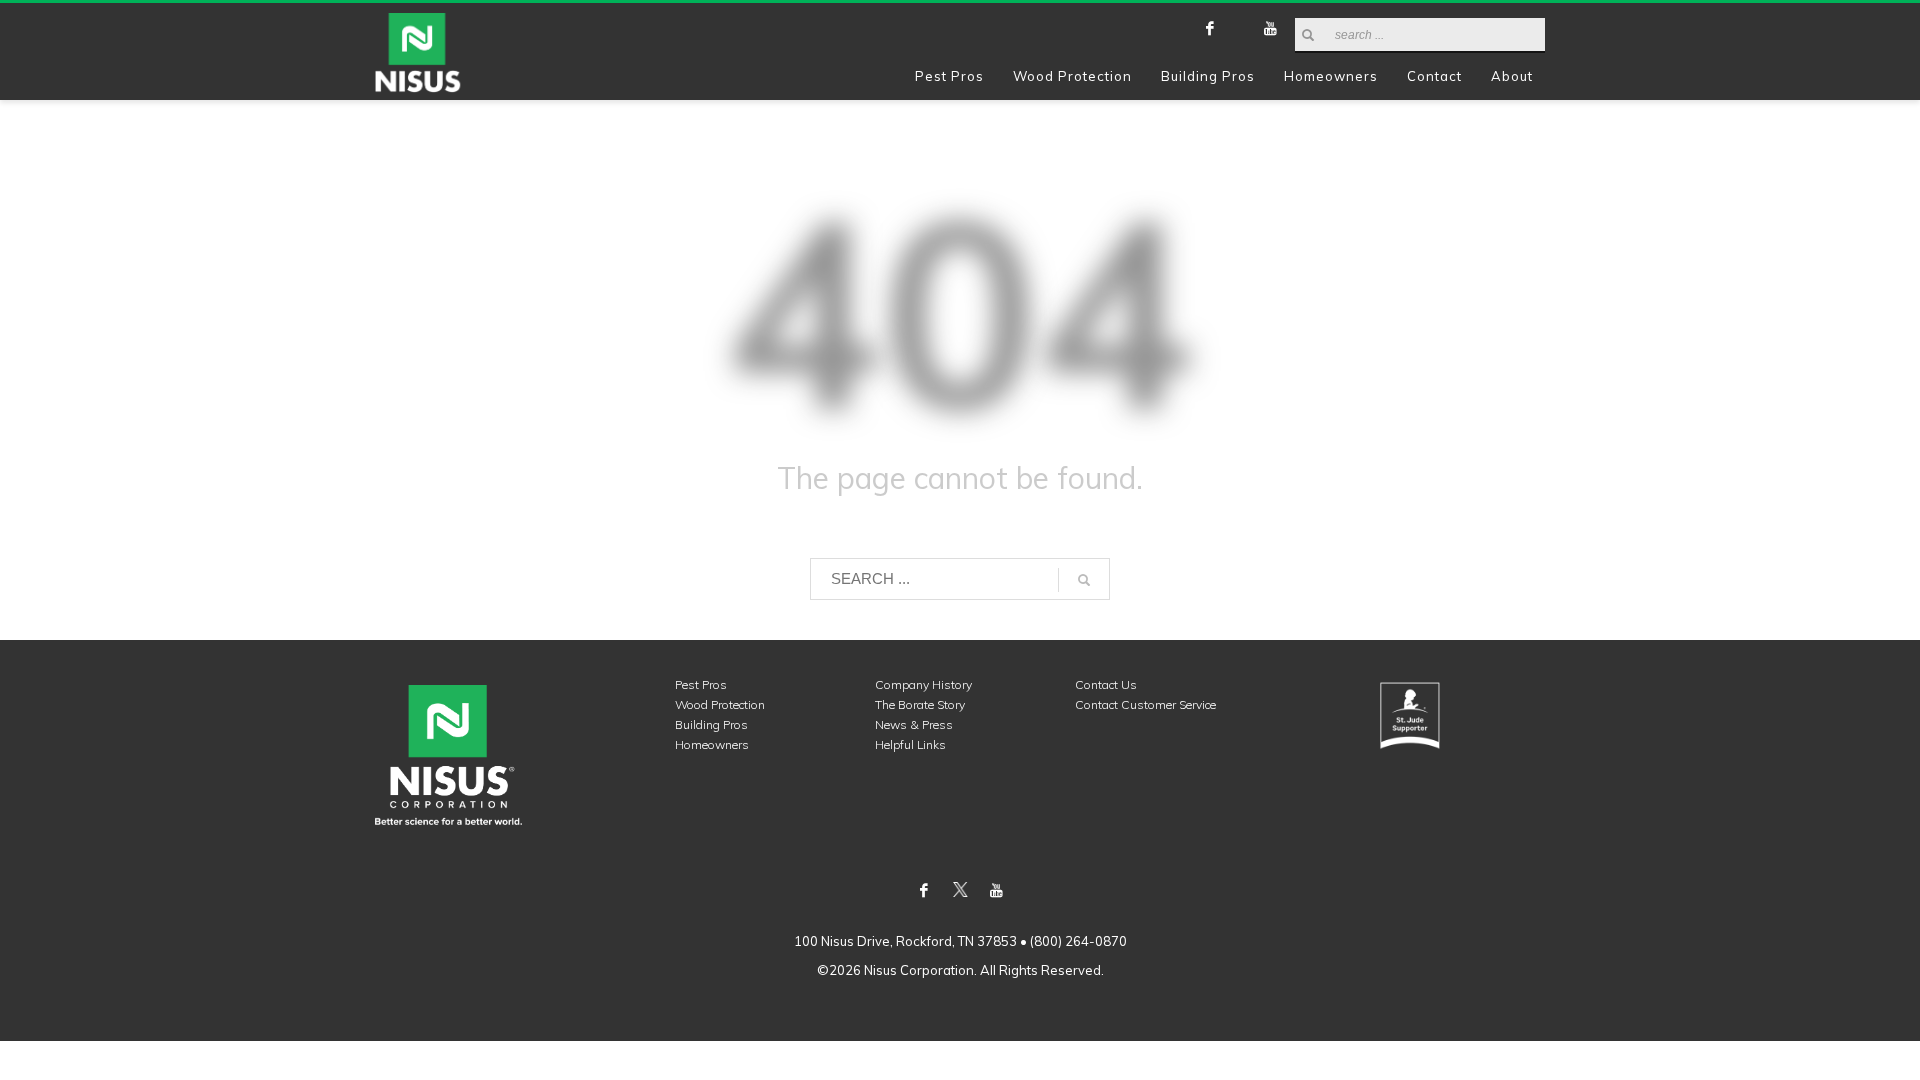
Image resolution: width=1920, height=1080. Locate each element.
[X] (1240, 28)
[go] (1308, 35)
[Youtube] (1270, 28)
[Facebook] (1210, 28)
